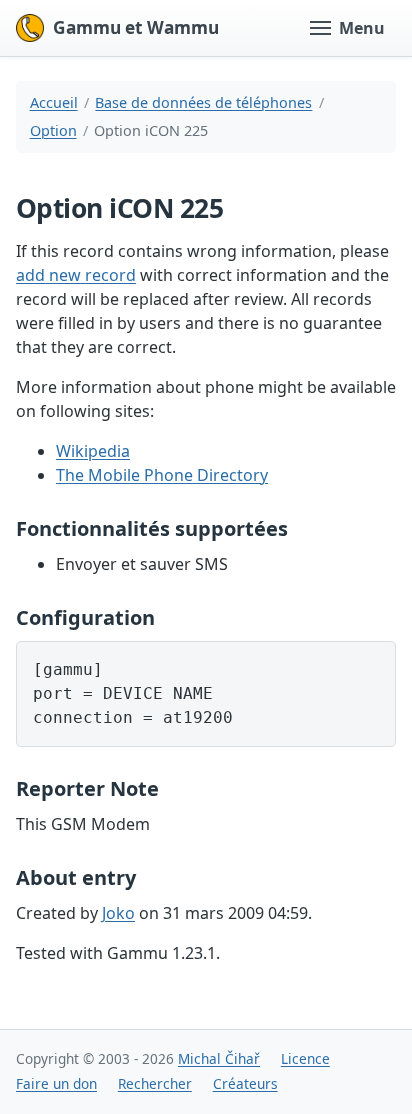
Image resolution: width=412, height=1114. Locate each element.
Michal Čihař (219, 1058)
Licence (305, 1058)
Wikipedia (93, 451)
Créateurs (245, 1083)
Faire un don (56, 1083)
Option (53, 130)
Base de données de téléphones (203, 102)
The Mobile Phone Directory (162, 475)
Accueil (54, 102)
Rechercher (155, 1083)
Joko (118, 913)
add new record (76, 275)
